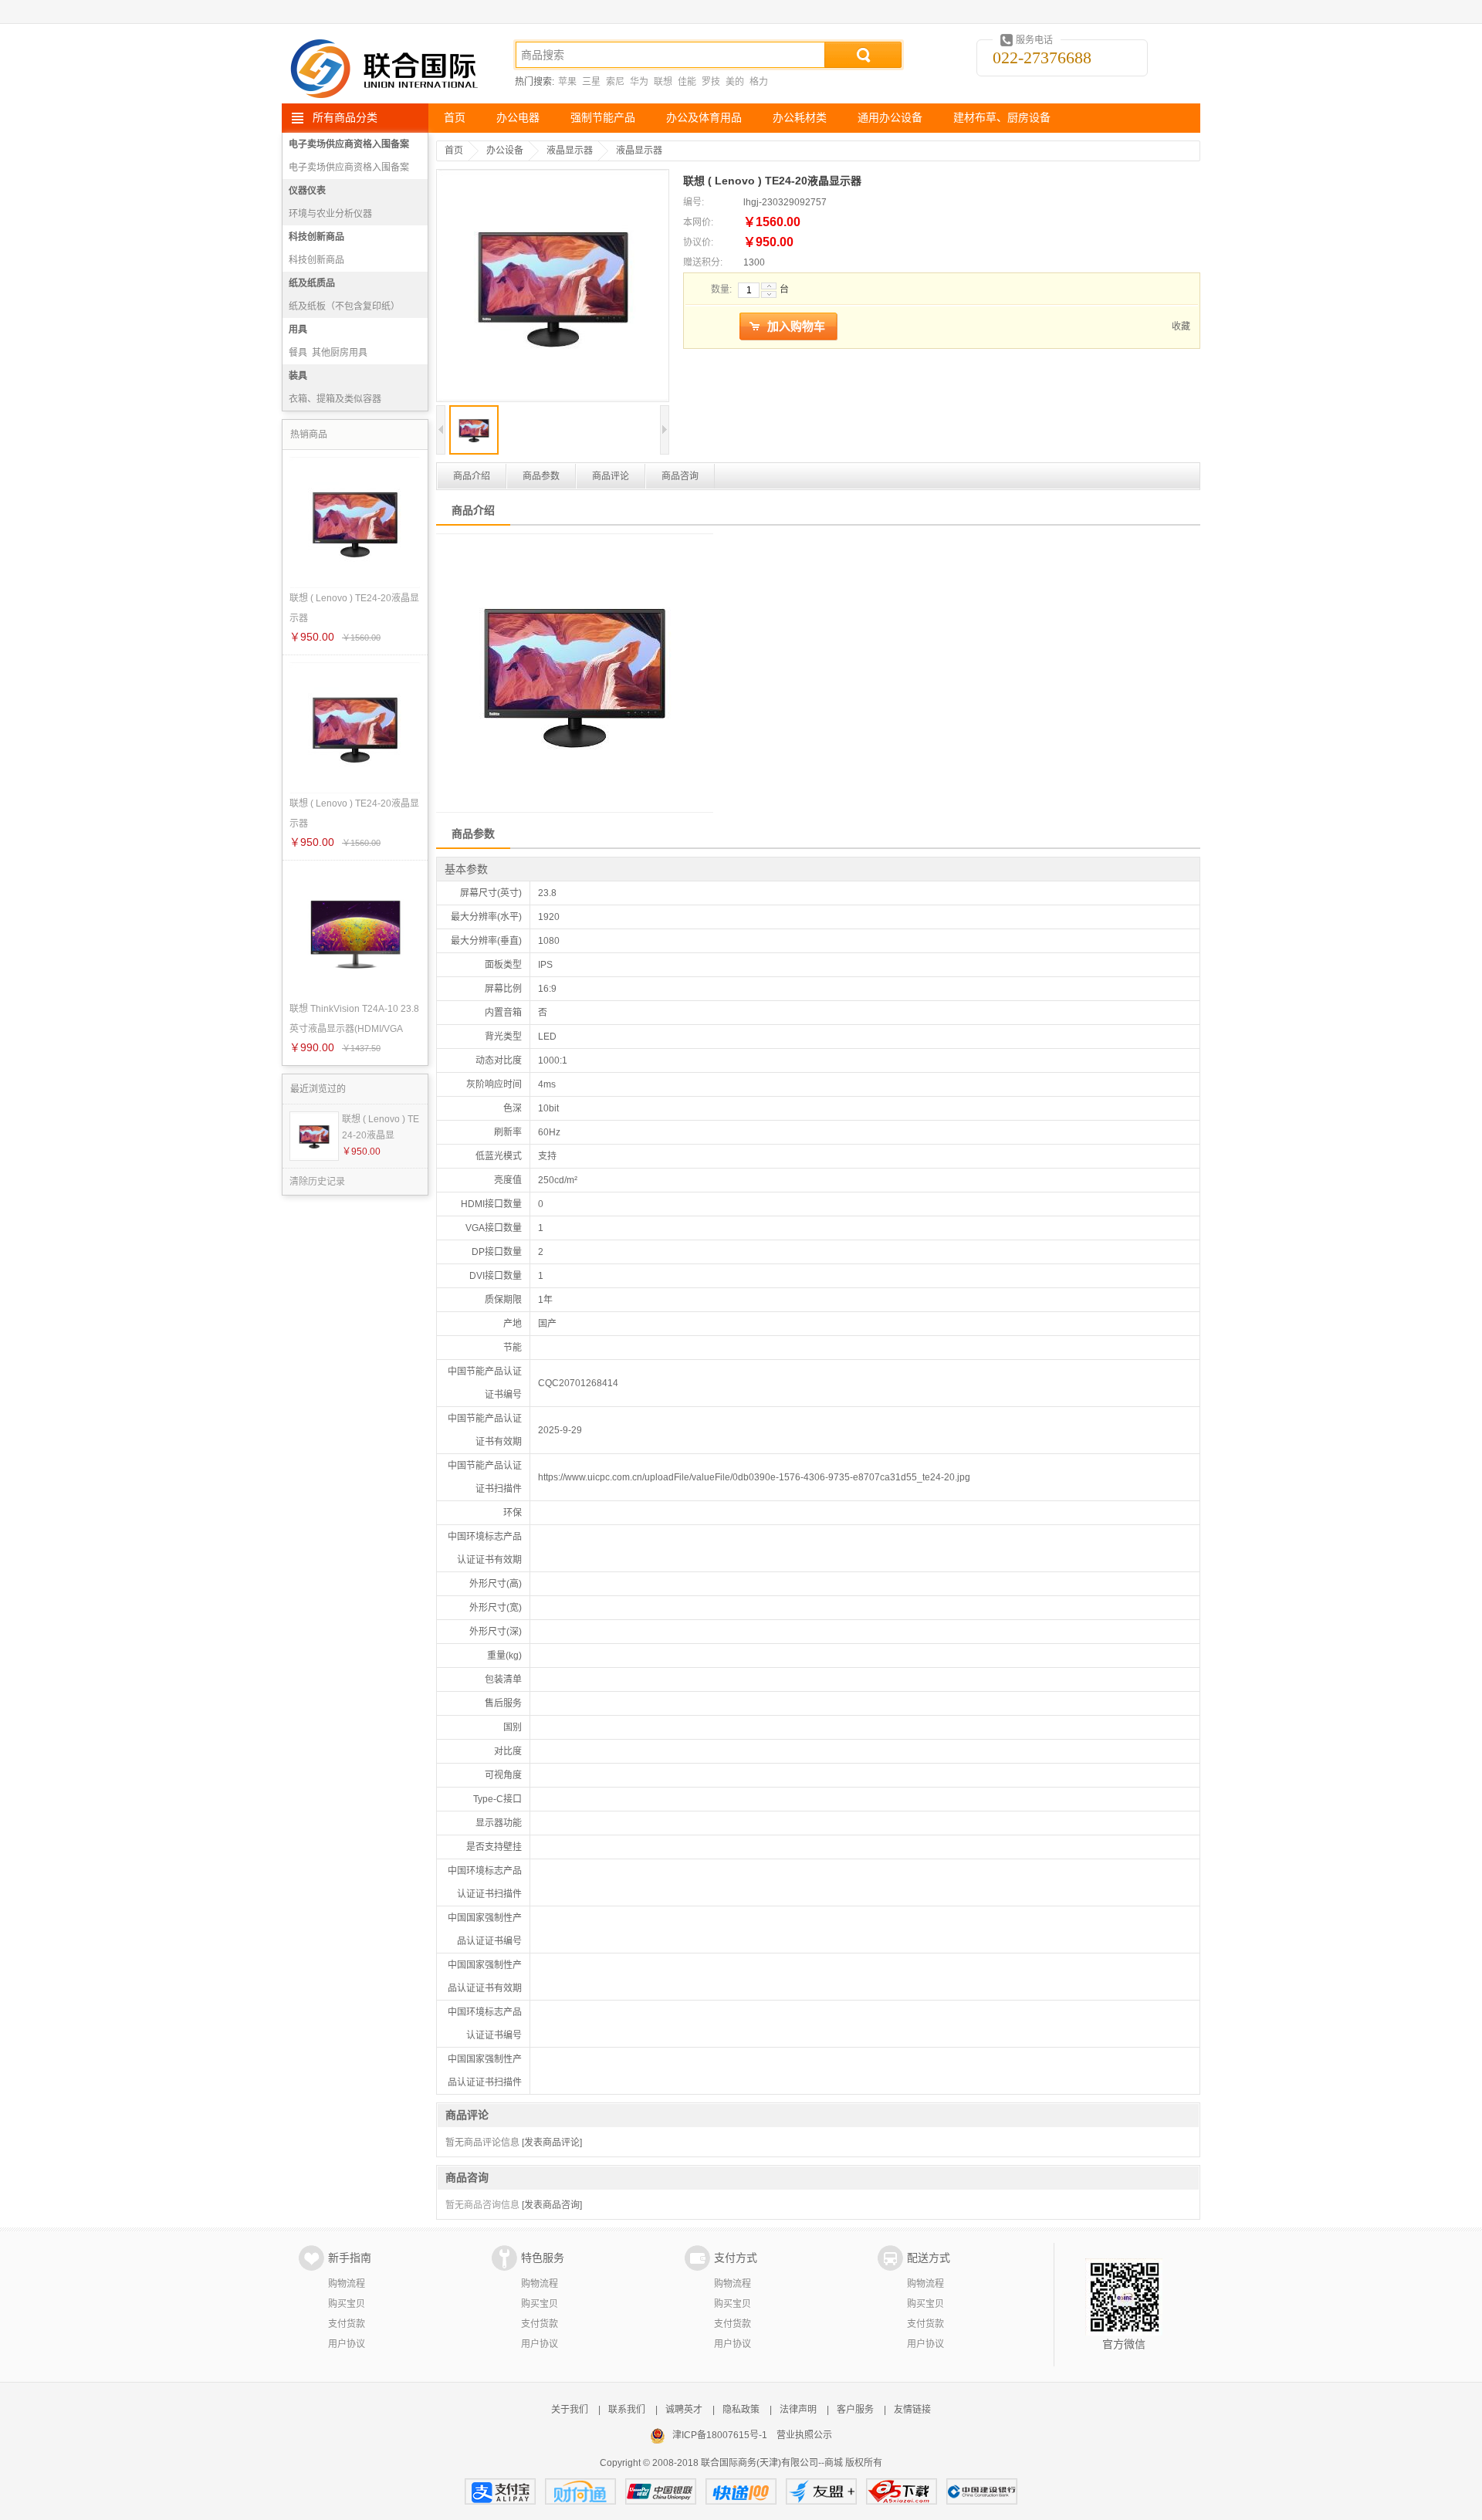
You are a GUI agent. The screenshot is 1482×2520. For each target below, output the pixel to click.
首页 (455, 118)
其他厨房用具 (340, 353)
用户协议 (347, 2344)
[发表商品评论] (552, 2143)
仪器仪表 (307, 191)
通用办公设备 (890, 118)
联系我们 (627, 2410)
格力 (759, 82)
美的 (735, 82)
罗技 (711, 82)
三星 (591, 82)
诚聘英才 (684, 2410)
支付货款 (347, 2324)
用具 (298, 330)
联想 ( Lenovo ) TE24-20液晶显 (381, 1127)
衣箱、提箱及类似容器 (335, 399)
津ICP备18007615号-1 (720, 2435)
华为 (639, 82)
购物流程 (347, 2284)
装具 (298, 376)
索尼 (615, 82)
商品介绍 (472, 476)
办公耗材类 (800, 118)
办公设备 (505, 151)
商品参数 (541, 476)
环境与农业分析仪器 (330, 214)
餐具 (298, 353)
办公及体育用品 (704, 118)
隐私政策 (741, 2410)
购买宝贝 (347, 2304)
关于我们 (570, 2410)
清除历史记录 (317, 1182)
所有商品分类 (345, 118)
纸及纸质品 (312, 283)
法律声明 (798, 2410)
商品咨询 (680, 476)
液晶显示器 (570, 151)
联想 (663, 82)
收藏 (1181, 326)
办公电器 (518, 118)
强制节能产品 (603, 118)
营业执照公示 (804, 2435)
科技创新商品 (316, 237)
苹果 (567, 82)
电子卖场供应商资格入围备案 (349, 144)
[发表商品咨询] (552, 2205)
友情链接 (912, 2410)
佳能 (687, 82)
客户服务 (855, 2410)
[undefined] (553, 287)
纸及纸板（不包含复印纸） (344, 306)
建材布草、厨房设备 (1002, 118)
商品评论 (611, 476)
